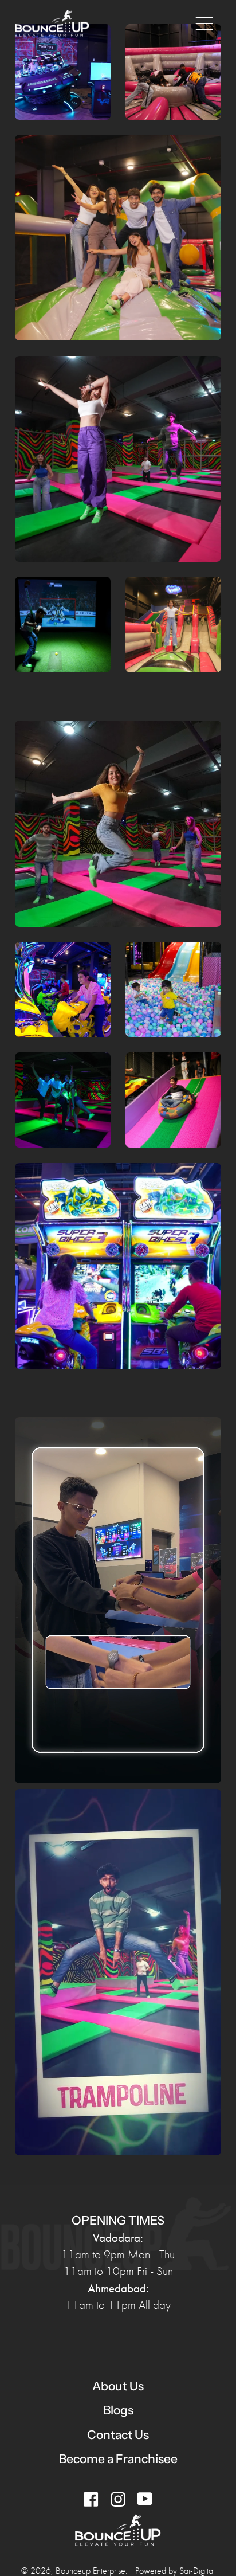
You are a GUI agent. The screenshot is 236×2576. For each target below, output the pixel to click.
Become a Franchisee (118, 2459)
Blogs (118, 2410)
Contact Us (118, 2435)
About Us (118, 2386)
